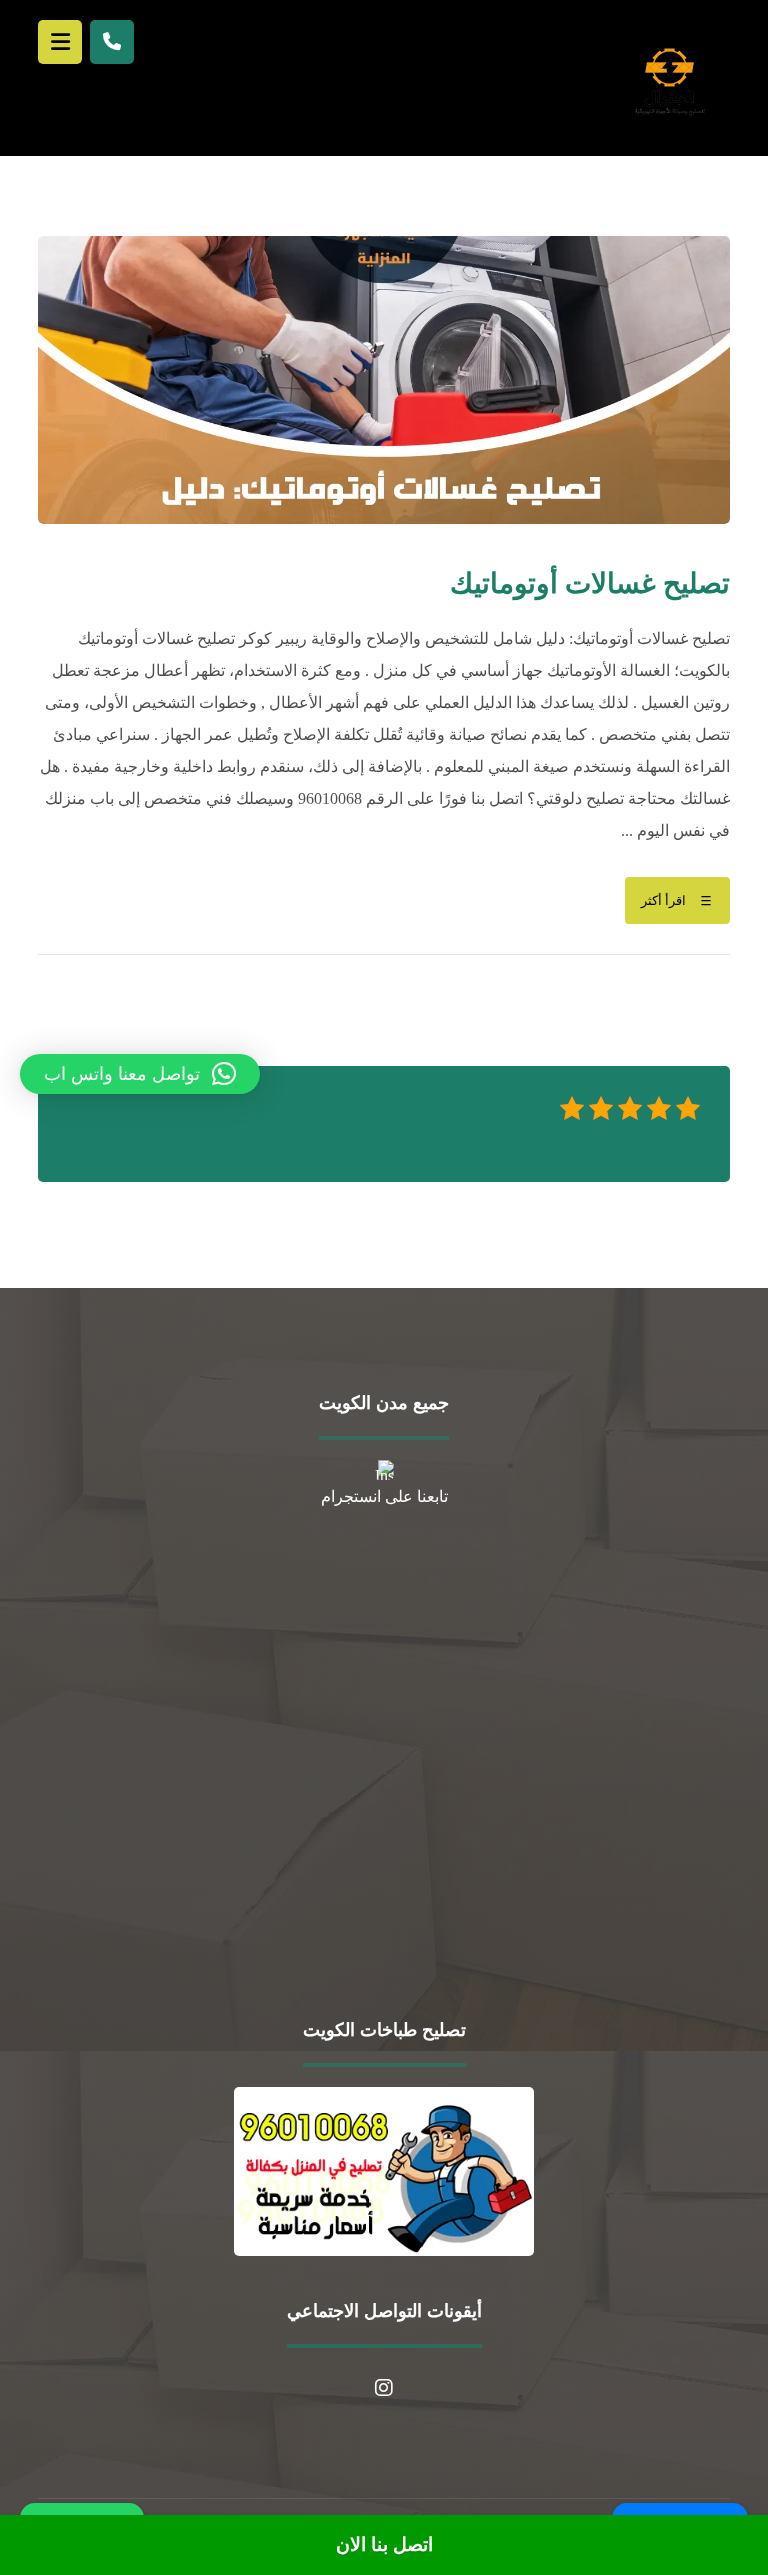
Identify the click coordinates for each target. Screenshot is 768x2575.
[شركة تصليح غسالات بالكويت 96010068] (669, 80)
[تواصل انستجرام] (384, 2388)
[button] (140, 1074)
